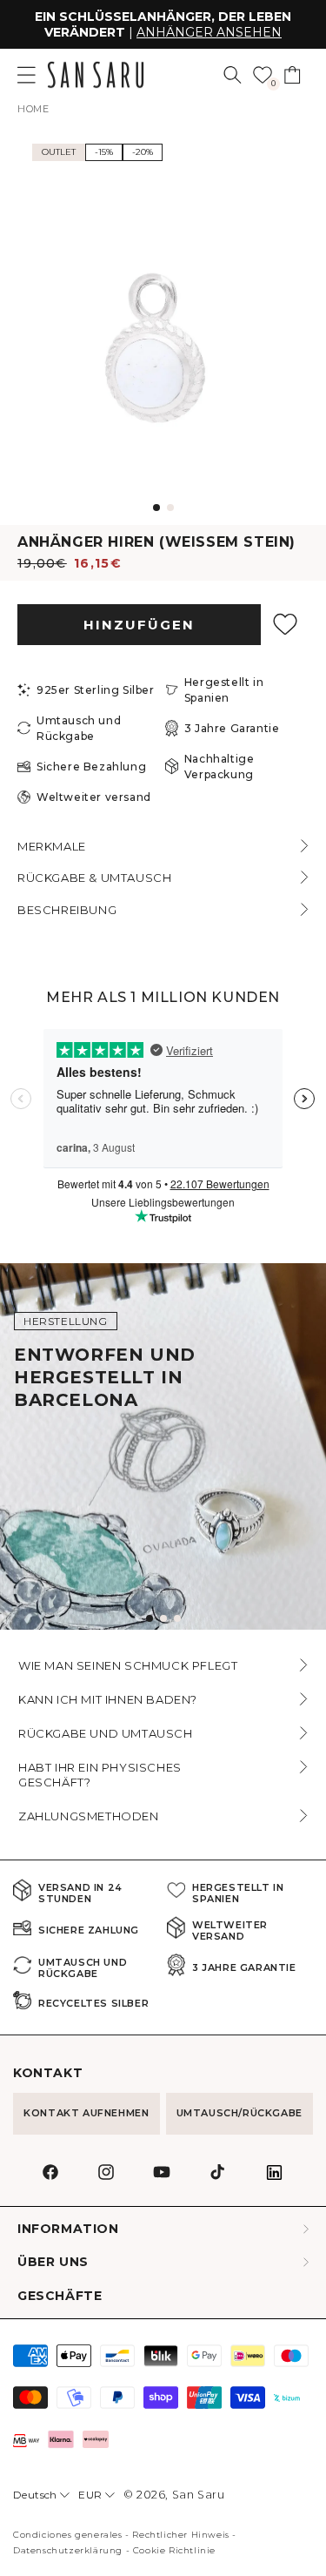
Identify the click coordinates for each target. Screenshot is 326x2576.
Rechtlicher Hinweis (180, 2535)
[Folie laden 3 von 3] (177, 1618)
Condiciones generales (68, 2535)
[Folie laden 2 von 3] (163, 1618)
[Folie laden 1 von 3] (150, 1618)
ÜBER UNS (53, 2262)
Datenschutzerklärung (68, 2550)
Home (33, 109)
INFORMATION (68, 2229)
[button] (233, 75)
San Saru (199, 2495)
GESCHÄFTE (60, 2296)
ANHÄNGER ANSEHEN (209, 32)
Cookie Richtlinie (174, 2550)
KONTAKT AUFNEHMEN (86, 2113)
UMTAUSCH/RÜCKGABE (240, 2113)
